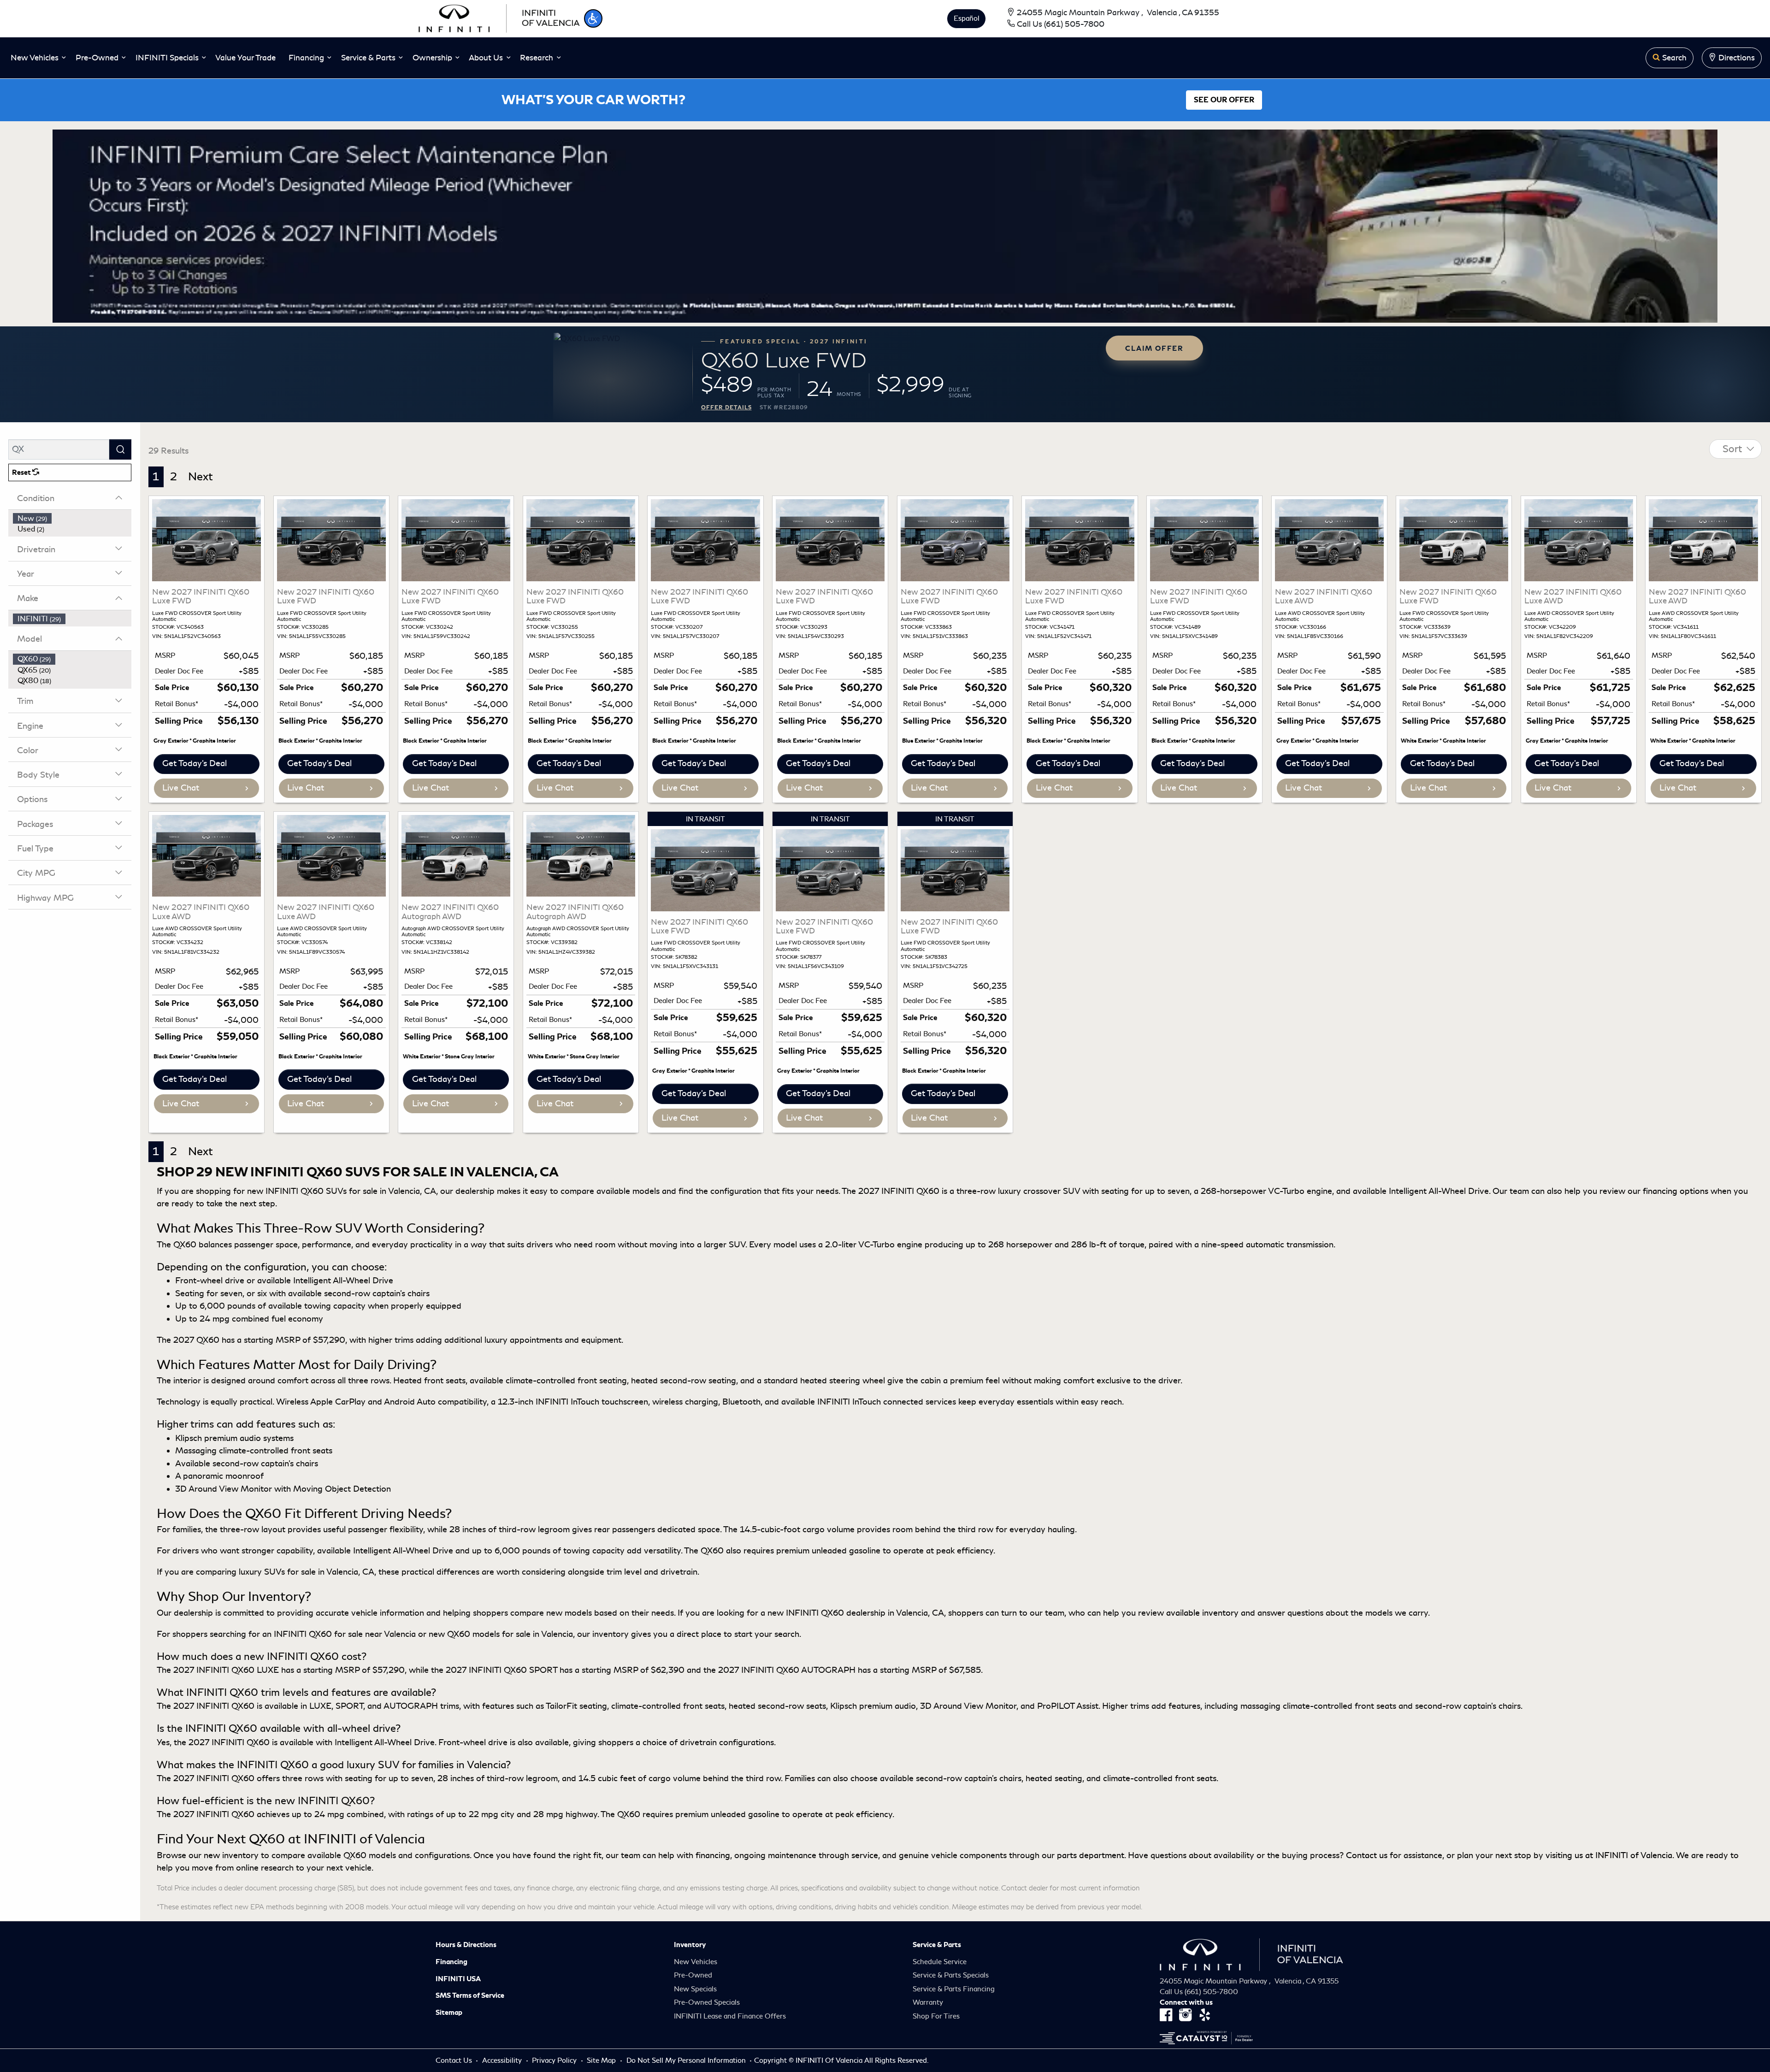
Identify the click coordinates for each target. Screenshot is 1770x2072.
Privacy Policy (555, 2060)
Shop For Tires (936, 2016)
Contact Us (455, 2060)
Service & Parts (937, 1945)
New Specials (695, 1989)
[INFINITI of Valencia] (499, 17)
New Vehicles (696, 1962)
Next (201, 477)
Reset (22, 472)
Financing (451, 1962)
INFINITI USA (458, 1979)
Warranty (928, 2002)
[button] (593, 18)
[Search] (120, 449)
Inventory (690, 1945)
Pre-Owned (693, 1975)
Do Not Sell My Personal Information (687, 2060)
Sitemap (449, 2013)
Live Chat (181, 788)
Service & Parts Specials (951, 1975)
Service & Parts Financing (954, 1989)
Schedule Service (940, 1962)
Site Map (602, 2060)
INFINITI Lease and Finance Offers (730, 2016)
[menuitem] (72, 519)
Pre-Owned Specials (707, 2002)
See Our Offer (1224, 100)
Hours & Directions (466, 1945)
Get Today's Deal (195, 763)
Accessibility (503, 2060)
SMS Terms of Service (470, 1995)
